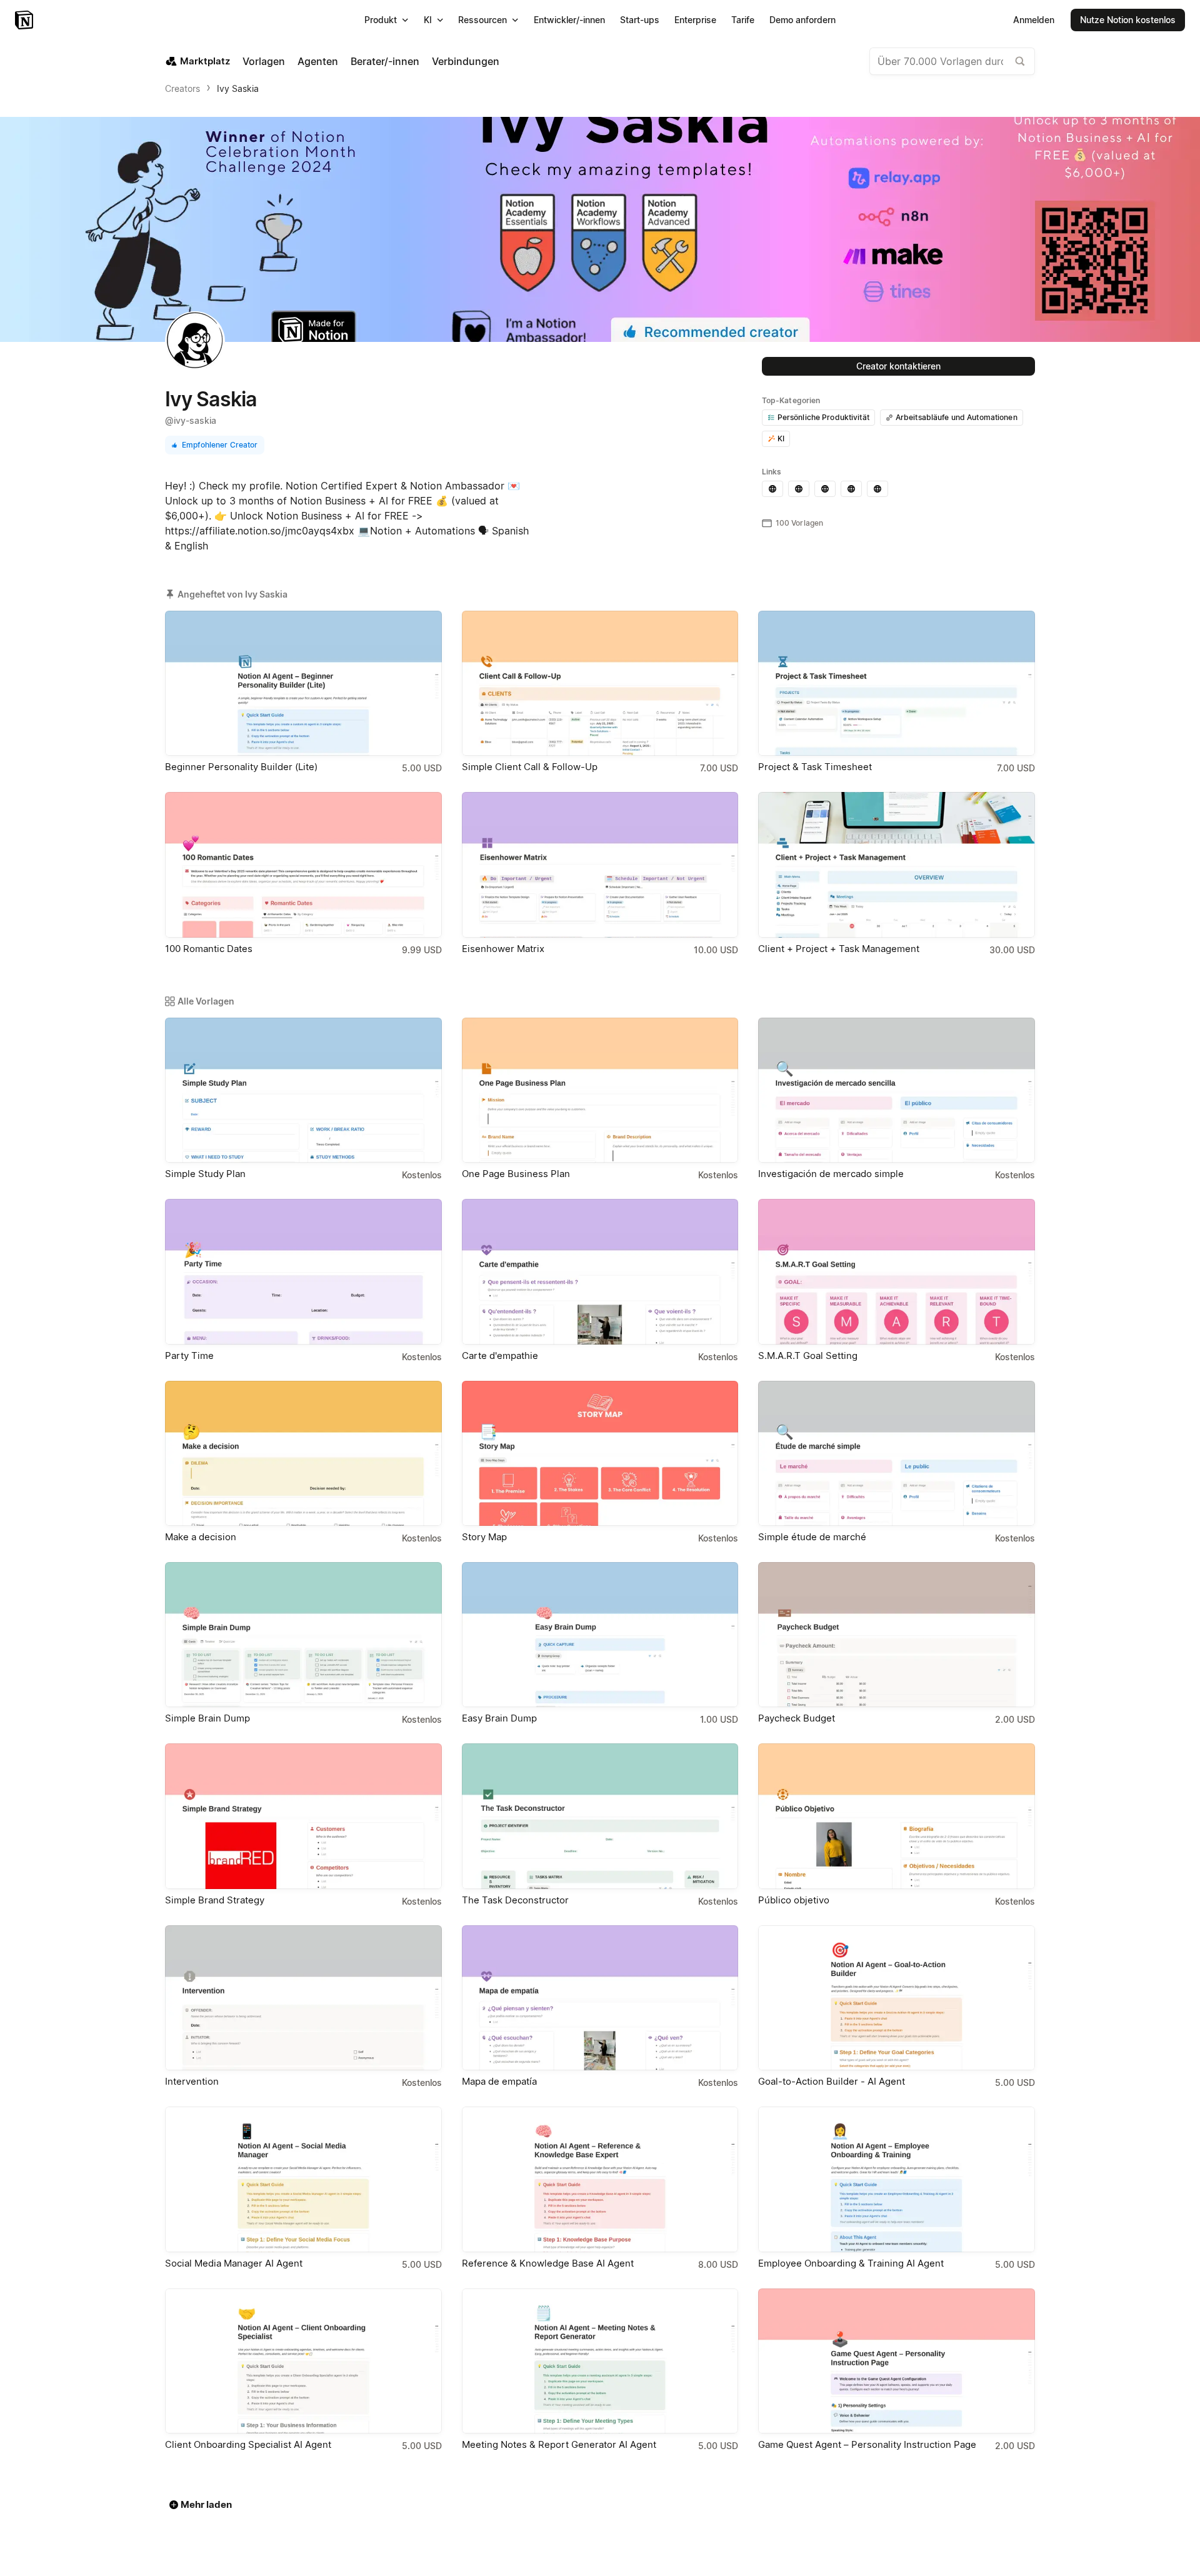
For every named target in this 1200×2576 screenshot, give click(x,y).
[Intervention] (303, 1998)
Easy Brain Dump (499, 1718)
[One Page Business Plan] (600, 1090)
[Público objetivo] (897, 1816)
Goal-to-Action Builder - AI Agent (832, 2081)
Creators (182, 88)
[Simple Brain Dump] (303, 1635)
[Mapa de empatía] (600, 1998)
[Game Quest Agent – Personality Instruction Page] (897, 2361)
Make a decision (201, 1537)
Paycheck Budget (797, 1718)
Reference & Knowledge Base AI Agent (548, 2263)
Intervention (192, 2081)
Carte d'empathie (500, 1356)
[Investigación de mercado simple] (897, 1090)
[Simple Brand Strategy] (303, 1816)
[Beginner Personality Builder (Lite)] (303, 683)
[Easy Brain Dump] (600, 1635)
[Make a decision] (303, 1453)
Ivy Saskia (238, 88)
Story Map (484, 1537)
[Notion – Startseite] (25, 20)
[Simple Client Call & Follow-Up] (600, 683)
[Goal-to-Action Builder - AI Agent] (897, 1998)
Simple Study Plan (205, 1174)
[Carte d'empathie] (600, 1271)
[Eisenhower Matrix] (600, 865)
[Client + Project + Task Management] (897, 865)
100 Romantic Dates (209, 949)
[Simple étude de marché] (897, 1453)
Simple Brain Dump (207, 1718)
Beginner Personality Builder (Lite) (241, 767)
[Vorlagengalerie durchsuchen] (1020, 61)
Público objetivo (794, 1900)
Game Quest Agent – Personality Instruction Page (867, 2444)
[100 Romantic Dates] (303, 865)
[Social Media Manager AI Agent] (303, 2179)
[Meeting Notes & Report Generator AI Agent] (600, 2361)
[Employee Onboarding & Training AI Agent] (897, 2179)
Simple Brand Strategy (215, 1900)
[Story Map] (600, 1453)
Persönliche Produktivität (823, 417)
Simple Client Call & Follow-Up (530, 767)
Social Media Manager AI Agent (234, 2263)
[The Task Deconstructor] (600, 1816)
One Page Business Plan (516, 1174)
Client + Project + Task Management (839, 949)
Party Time (189, 1356)
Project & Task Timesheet (815, 767)
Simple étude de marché (812, 1537)
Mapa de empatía (499, 2081)
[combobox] (952, 61)
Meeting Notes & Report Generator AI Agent (559, 2444)
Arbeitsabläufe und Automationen (957, 417)
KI (781, 439)
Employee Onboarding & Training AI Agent (851, 2263)
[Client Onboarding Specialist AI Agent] (303, 2361)
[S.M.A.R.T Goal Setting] (897, 1271)
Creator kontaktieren (898, 366)
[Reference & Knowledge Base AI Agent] (600, 2179)
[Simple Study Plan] (303, 1090)
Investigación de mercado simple (831, 1174)
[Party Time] (303, 1271)
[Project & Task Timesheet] (897, 683)
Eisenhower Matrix (503, 949)
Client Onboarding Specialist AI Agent (248, 2444)
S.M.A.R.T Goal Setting (808, 1356)
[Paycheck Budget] (897, 1635)
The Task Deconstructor (515, 1900)
